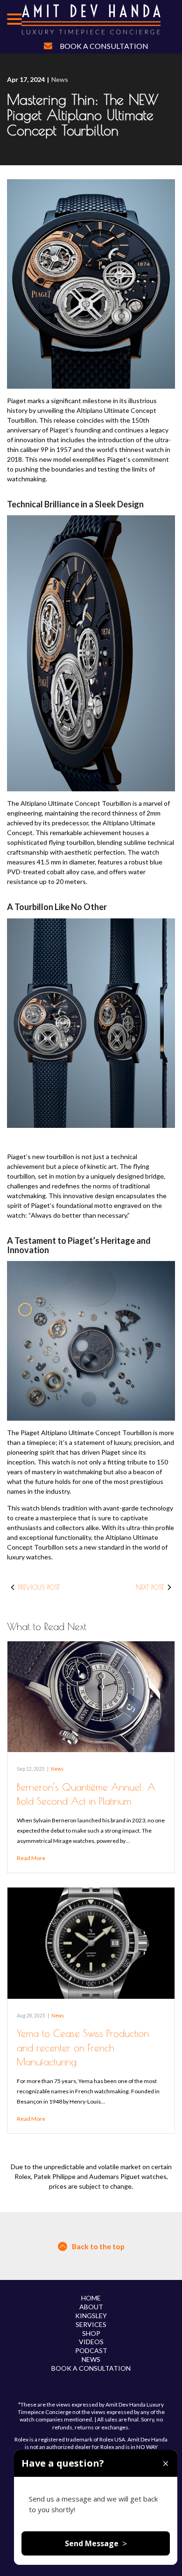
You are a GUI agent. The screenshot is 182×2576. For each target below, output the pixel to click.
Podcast (91, 2350)
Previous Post (39, 1587)
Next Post (150, 1587)
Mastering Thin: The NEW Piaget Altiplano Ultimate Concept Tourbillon (83, 115)
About (91, 2307)
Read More (31, 1858)
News (60, 79)
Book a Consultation (104, 46)
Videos (91, 2342)
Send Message (96, 2543)
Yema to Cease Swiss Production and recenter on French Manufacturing (83, 2047)
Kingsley (91, 2316)
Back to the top (98, 2246)
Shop (91, 2333)
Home (91, 2298)
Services (91, 2324)
